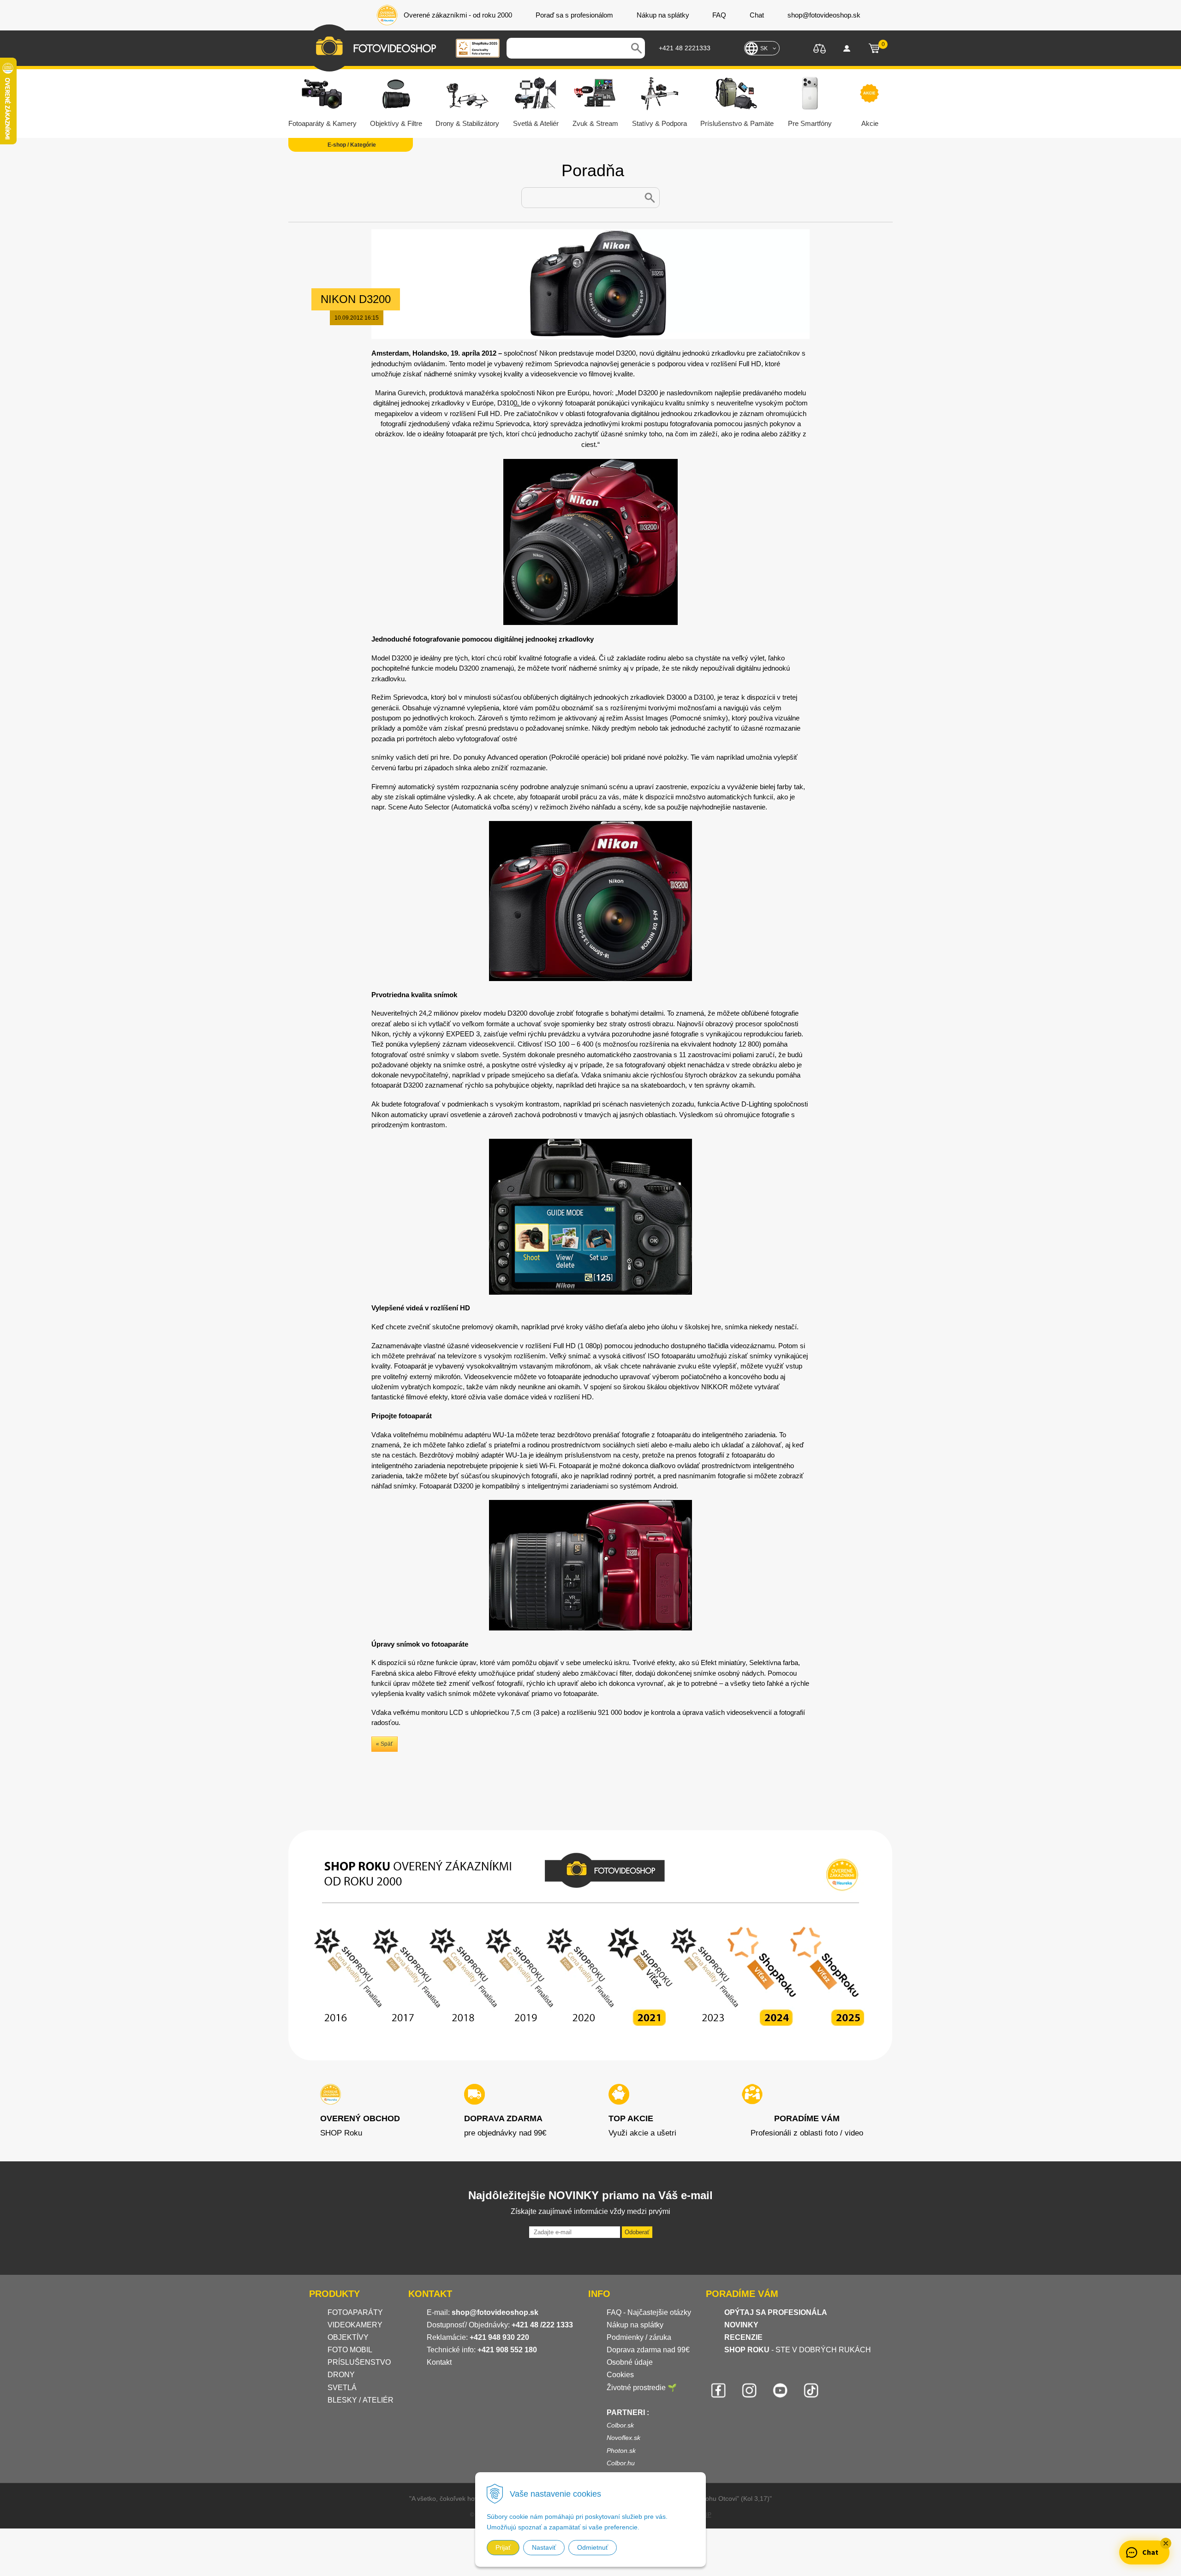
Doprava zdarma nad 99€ (648, 2350)
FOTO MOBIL (350, 2350)
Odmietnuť (593, 2547)
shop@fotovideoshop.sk (495, 2312)
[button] (1166, 2543)
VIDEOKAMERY (355, 2325)
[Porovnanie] (820, 48)
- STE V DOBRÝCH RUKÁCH (798, 2350)
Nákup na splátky (635, 2325)
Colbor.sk (620, 2425)
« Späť (385, 1744)
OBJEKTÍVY (348, 2337)
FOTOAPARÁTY (355, 2312)
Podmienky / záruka (639, 2337)
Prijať (503, 2547)
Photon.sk (621, 2451)
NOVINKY (741, 2325)
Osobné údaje (630, 2362)
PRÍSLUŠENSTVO (359, 2362)
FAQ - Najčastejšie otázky (649, 2312)
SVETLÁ (343, 2388)
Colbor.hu (621, 2463)
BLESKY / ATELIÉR (361, 2400)
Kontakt (439, 2362)
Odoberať (637, 2232)
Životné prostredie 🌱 (642, 2388)
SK (764, 48)
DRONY (341, 2375)
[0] (874, 48)
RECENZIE (743, 2337)
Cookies (620, 2375)
